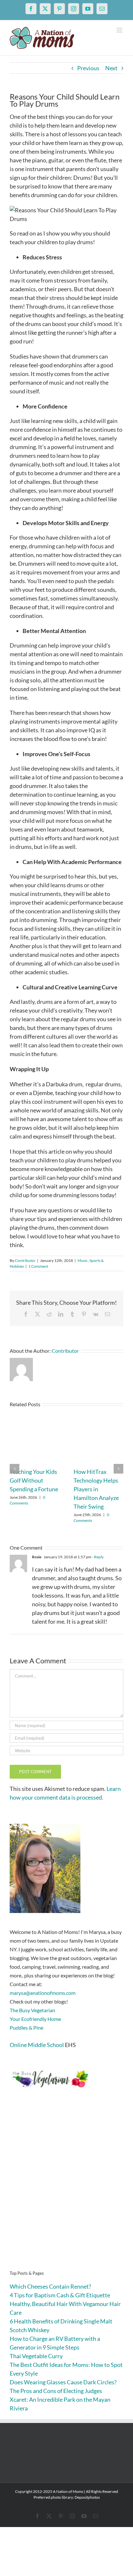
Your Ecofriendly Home (35, 2019)
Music (83, 1260)
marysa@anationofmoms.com (43, 1993)
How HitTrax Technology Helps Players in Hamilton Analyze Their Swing (96, 1489)
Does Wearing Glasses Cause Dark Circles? (63, 2382)
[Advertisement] (66, 2189)
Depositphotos (87, 2497)
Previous (88, 68)
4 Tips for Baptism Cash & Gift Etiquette (60, 2295)
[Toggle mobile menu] (120, 30)
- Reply (97, 1557)
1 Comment (38, 1266)
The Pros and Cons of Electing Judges (56, 2391)
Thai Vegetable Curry (36, 2356)
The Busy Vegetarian (32, 2010)
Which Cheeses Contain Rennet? (50, 2286)
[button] (15, 1469)
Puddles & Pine (26, 2028)
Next (111, 68)
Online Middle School (37, 2045)
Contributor (25, 1260)
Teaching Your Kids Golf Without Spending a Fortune (34, 1480)
